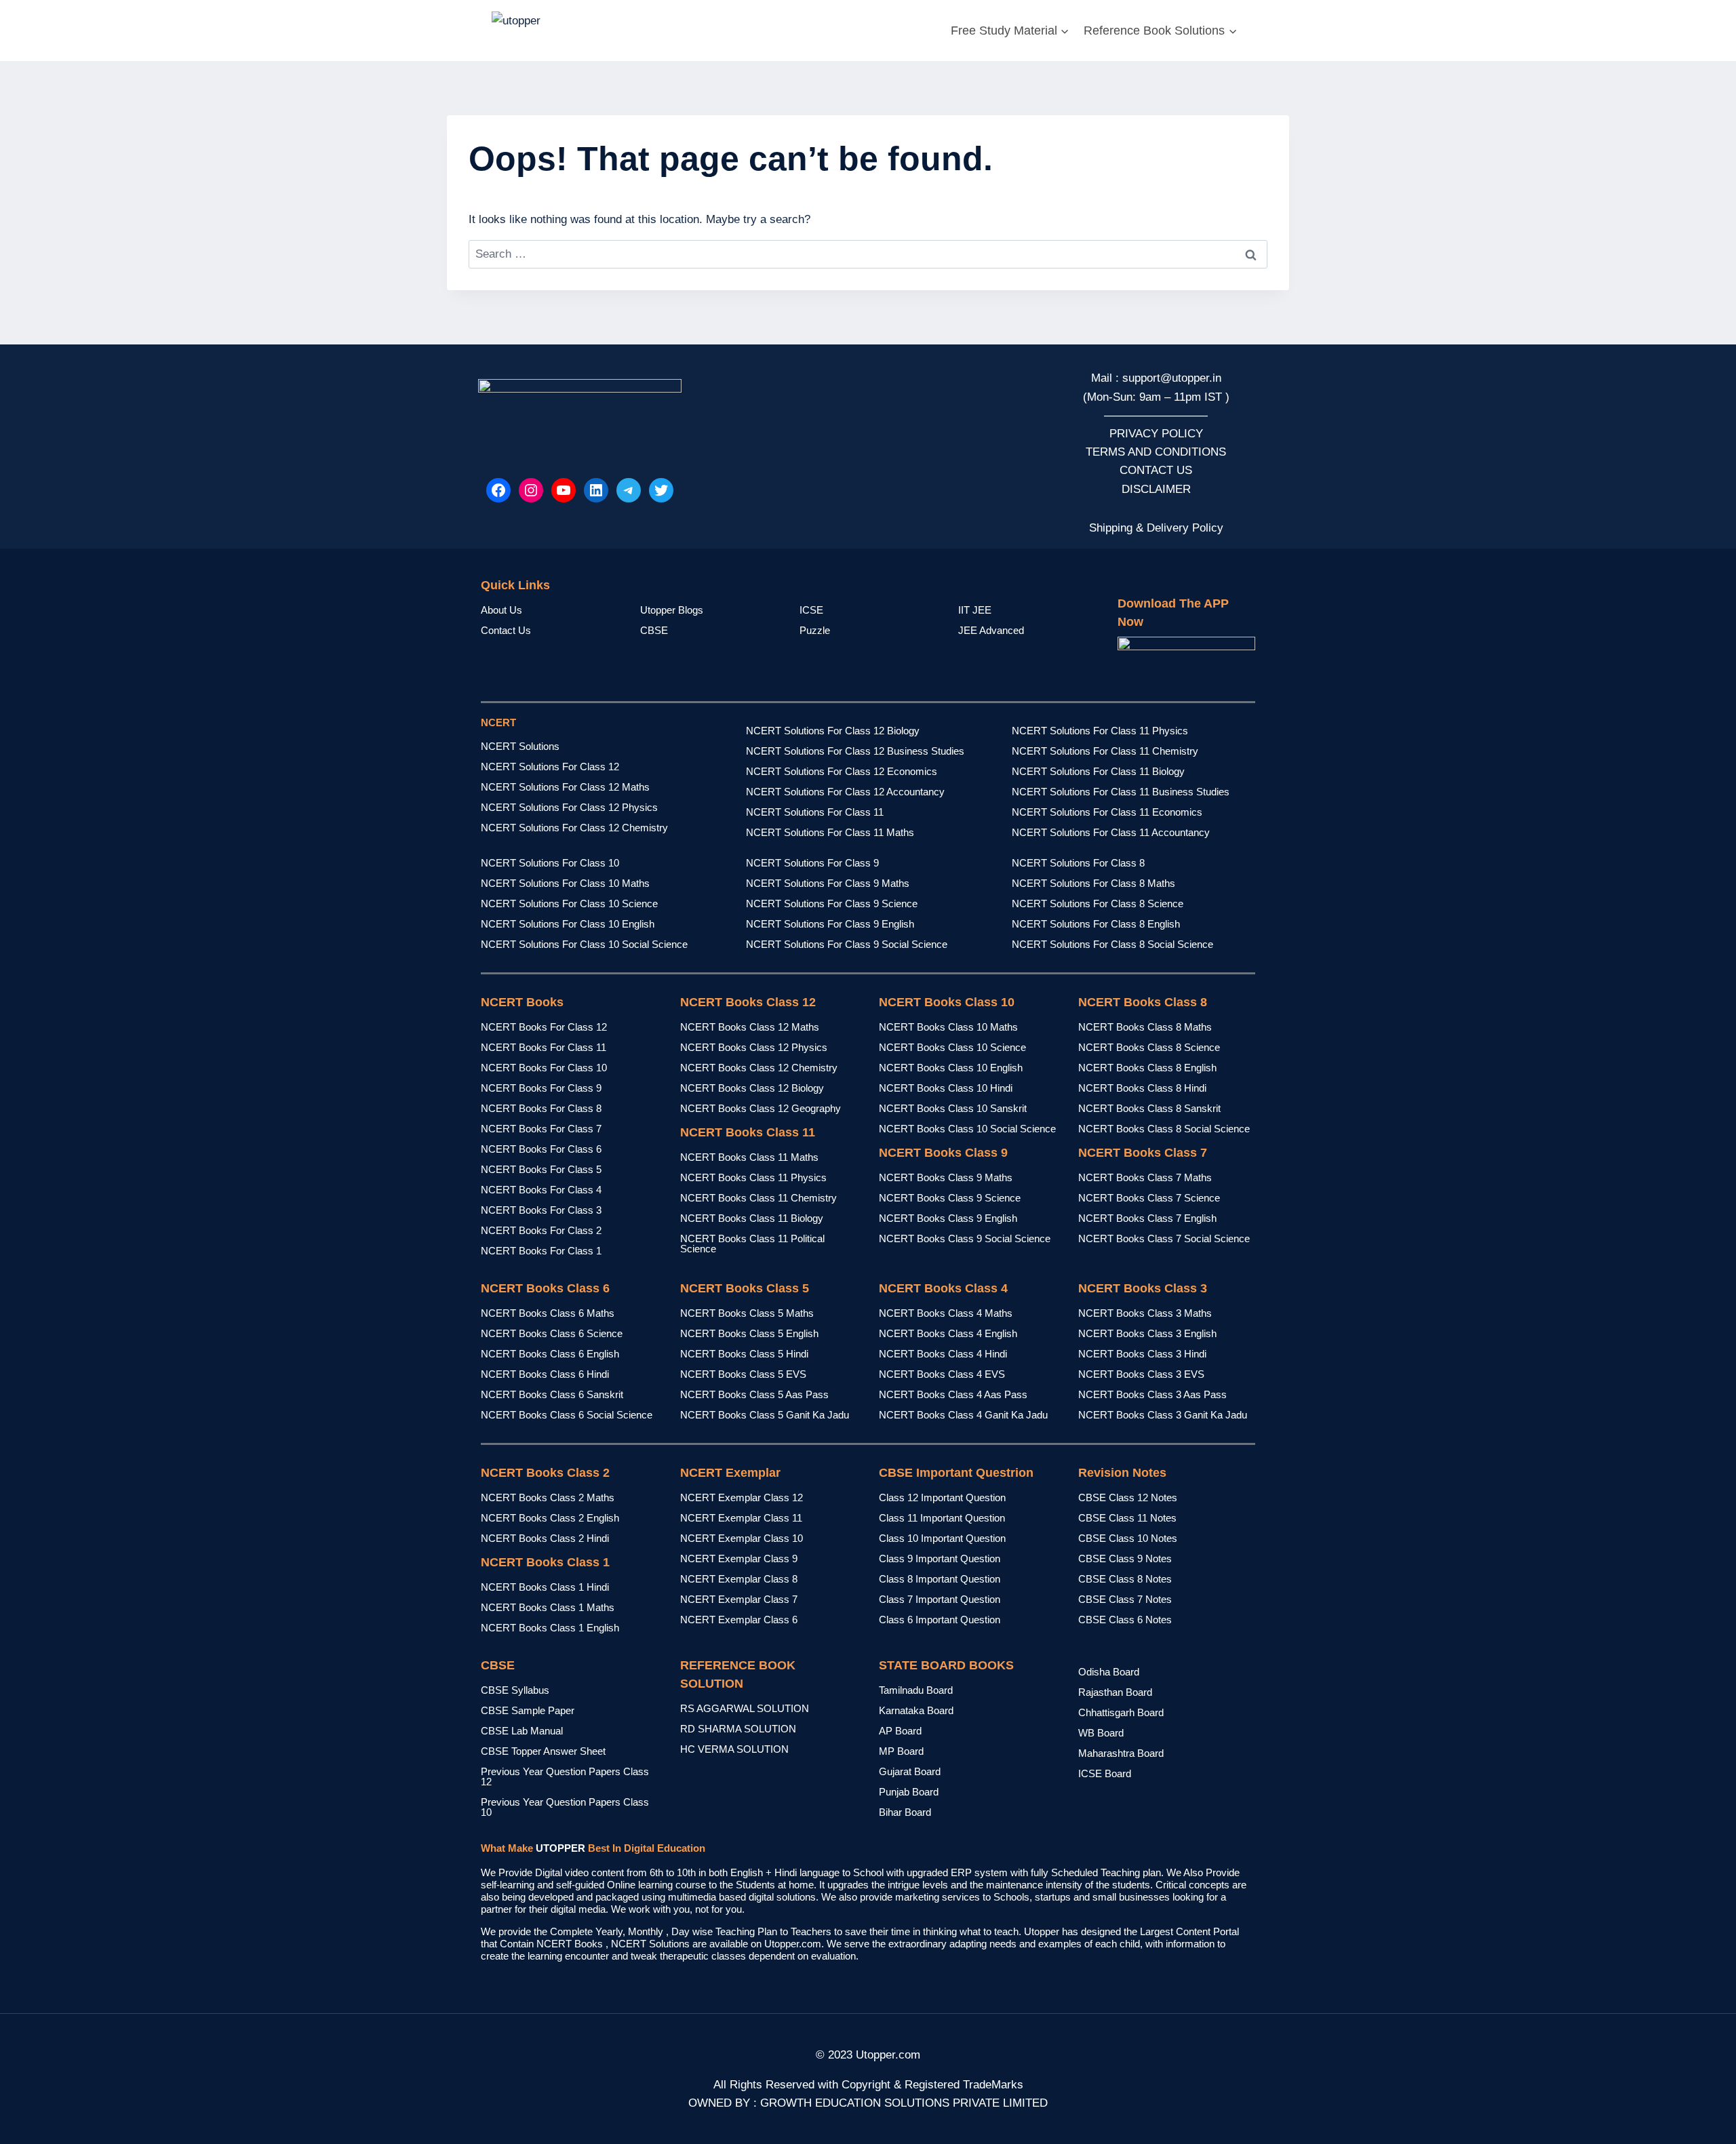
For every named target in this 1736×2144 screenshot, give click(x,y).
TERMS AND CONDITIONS (1156, 452)
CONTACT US (1156, 470)
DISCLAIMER (1156, 489)
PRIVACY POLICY (1156, 434)
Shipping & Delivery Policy (1156, 528)
